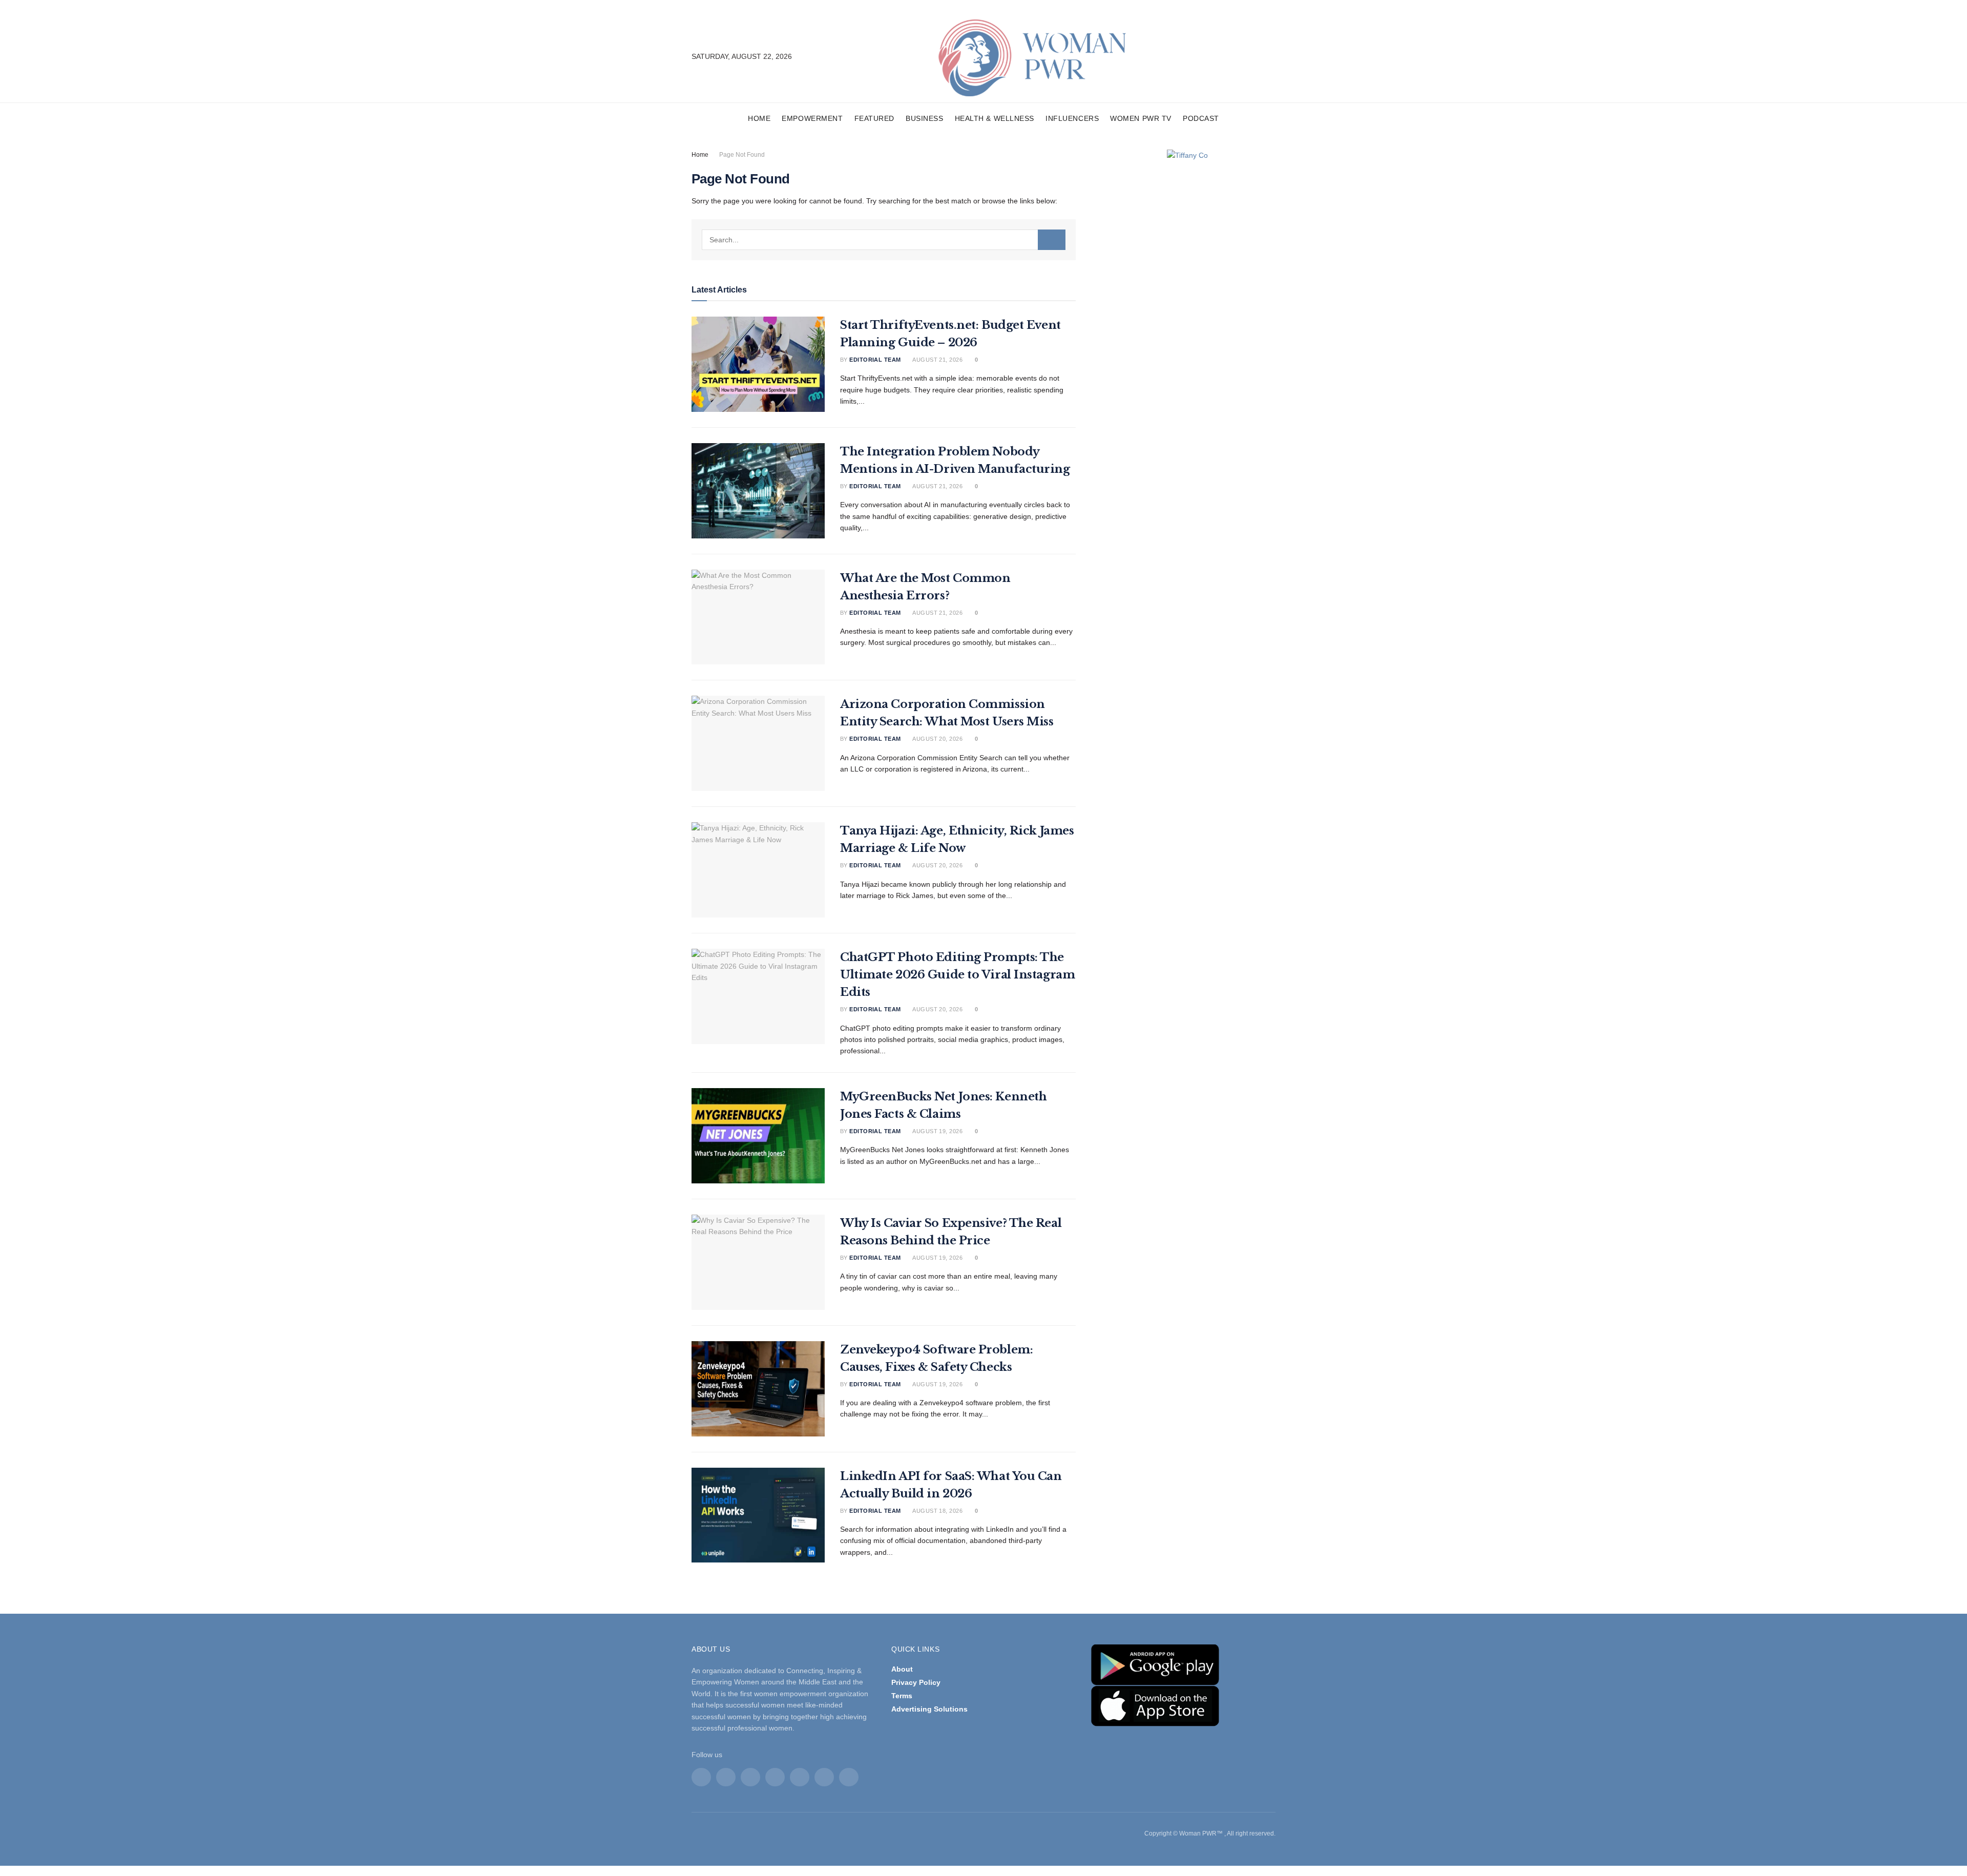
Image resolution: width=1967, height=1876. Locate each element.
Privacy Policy (916, 1682)
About (902, 1669)
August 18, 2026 (937, 1511)
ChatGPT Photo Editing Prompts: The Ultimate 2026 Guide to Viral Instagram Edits (957, 975)
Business (924, 118)
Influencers (1072, 118)
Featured (874, 118)
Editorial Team (875, 360)
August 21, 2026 (937, 360)
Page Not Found (742, 155)
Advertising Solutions (929, 1709)
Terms (902, 1696)
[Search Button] (1052, 240)
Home (759, 118)
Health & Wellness (995, 118)
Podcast (1201, 118)
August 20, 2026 (937, 739)
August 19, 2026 (937, 1131)
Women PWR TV (1141, 118)
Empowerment (812, 118)
